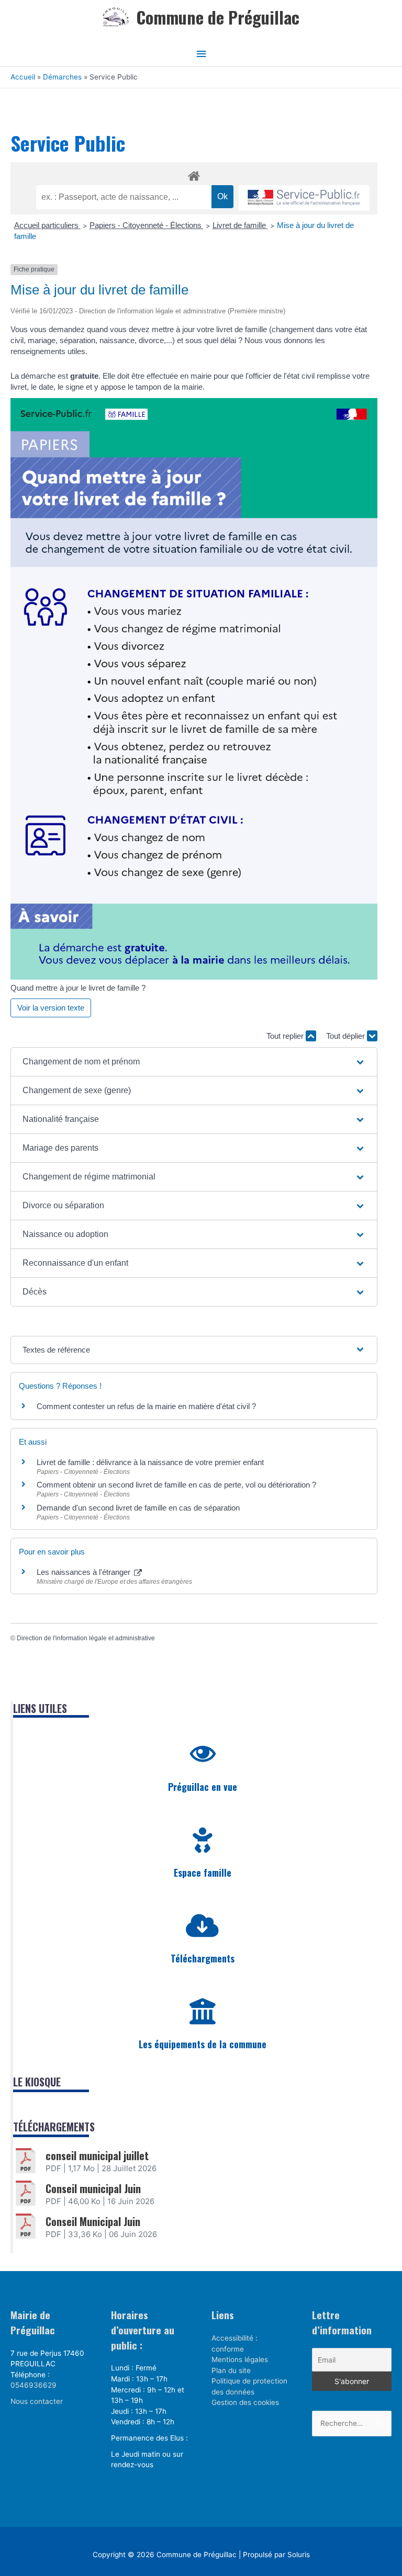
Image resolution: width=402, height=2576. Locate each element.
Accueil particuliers (47, 225)
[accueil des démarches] (194, 174)
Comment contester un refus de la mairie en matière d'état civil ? (146, 1406)
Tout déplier (347, 1036)
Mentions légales (240, 2359)
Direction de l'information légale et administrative (86, 1638)
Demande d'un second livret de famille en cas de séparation (138, 1508)
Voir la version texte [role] (51, 1008)
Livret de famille (240, 225)
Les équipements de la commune (203, 2044)
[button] (194, 1062)
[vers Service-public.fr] (304, 198)
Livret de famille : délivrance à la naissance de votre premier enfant (150, 1462)
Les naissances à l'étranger (85, 1572)
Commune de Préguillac (218, 17)
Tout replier (286, 1036)
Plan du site (231, 2370)
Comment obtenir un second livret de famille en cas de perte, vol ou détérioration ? (176, 1485)
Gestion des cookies (245, 2402)
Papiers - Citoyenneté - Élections (147, 225)
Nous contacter (37, 2401)
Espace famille (203, 1873)
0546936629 (33, 2385)
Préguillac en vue (203, 1787)
